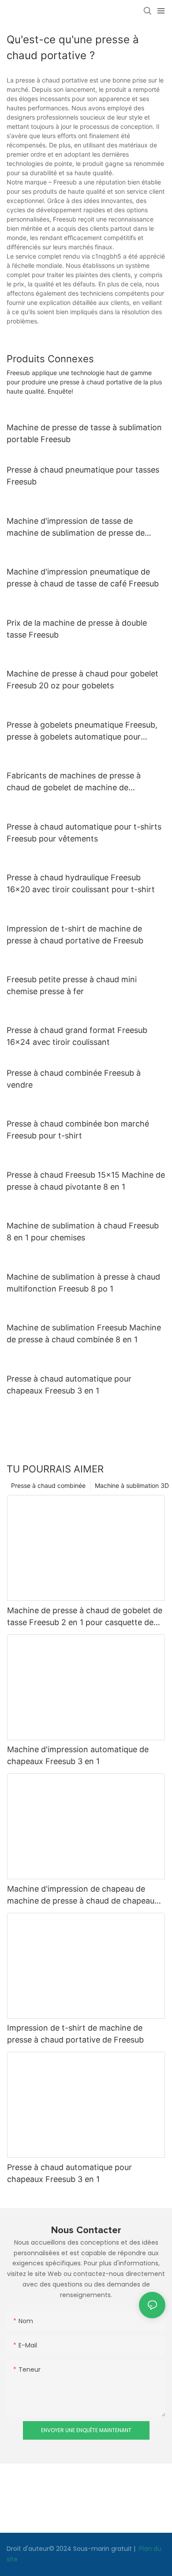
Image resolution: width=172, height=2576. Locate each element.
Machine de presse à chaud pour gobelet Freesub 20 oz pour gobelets (82, 680)
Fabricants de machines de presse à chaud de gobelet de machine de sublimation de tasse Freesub (74, 782)
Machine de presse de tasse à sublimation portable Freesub (84, 433)
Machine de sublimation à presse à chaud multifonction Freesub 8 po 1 (83, 1283)
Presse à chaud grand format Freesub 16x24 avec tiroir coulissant (77, 1036)
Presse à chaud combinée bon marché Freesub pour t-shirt (78, 1130)
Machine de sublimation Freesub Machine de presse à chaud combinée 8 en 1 (84, 1333)
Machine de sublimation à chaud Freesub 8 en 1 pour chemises (83, 1232)
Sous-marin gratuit (103, 2549)
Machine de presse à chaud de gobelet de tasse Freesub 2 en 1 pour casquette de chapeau (85, 1617)
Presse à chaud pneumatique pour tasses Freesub (83, 476)
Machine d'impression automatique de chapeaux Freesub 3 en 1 (78, 1755)
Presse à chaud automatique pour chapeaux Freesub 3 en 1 (69, 1385)
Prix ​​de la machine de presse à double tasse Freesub (77, 629)
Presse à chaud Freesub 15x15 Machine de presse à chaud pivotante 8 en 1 (86, 1181)
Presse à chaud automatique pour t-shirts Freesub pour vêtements (84, 833)
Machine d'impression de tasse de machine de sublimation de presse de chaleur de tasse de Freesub (76, 528)
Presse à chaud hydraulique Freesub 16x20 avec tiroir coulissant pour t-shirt (81, 883)
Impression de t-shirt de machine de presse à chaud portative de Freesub (75, 935)
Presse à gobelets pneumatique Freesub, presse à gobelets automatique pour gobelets (82, 731)
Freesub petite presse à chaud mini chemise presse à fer (72, 985)
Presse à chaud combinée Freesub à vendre (74, 1079)
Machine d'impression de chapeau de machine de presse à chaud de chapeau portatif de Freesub (81, 1895)
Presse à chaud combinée (48, 1485)
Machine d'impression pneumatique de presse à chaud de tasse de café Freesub (83, 578)
